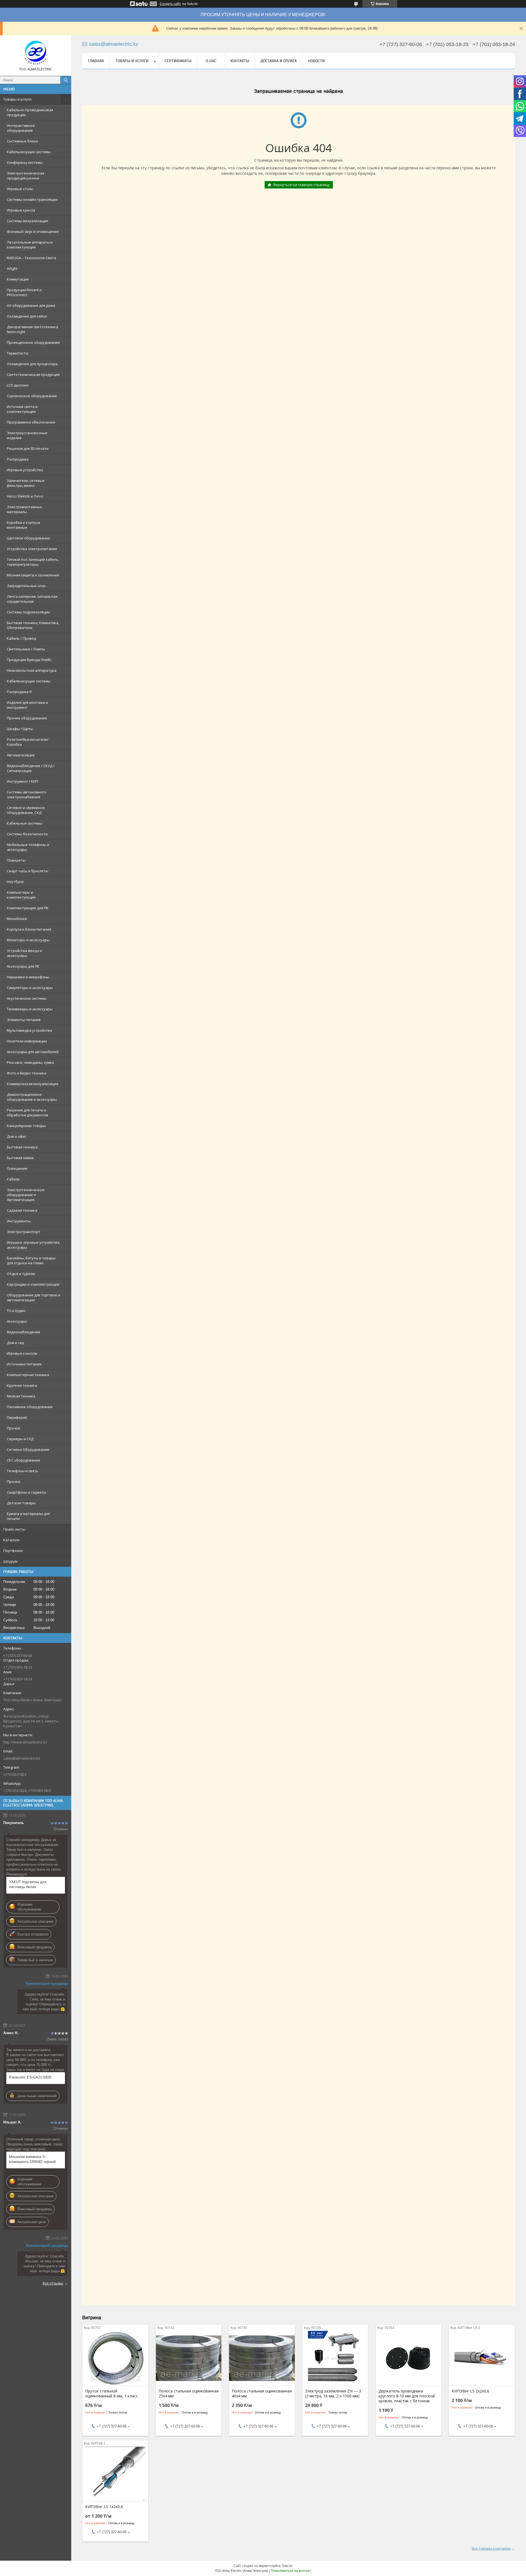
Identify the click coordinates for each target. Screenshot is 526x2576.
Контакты (240, 61)
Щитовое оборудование (28, 538)
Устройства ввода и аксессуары (24, 953)
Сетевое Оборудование (28, 1449)
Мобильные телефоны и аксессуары (28, 847)
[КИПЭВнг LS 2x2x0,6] (482, 2358)
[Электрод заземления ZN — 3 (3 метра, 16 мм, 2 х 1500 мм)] (335, 2358)
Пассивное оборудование (30, 1407)
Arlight (12, 268)
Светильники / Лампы (26, 649)
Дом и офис (17, 1136)
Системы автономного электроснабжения (27, 794)
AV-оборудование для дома (31, 305)
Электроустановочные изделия (27, 435)
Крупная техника (22, 1385)
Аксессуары (17, 1321)
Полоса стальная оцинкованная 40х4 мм (262, 2394)
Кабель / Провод (22, 638)
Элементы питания (24, 1020)
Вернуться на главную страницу (302, 185)
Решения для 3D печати (28, 448)
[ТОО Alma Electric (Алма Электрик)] (36, 53)
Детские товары (21, 1503)
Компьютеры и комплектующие (21, 895)
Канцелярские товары (26, 1126)
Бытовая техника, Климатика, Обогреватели (33, 625)
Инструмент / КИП (22, 781)
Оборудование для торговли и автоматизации (34, 1297)
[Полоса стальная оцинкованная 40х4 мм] (262, 2358)
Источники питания (24, 1364)
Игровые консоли (22, 1353)
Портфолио (13, 1551)
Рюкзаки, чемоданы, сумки (30, 1062)
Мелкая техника (21, 1396)
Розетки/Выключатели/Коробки (28, 742)
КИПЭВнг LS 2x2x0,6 (471, 2391)
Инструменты (19, 1221)
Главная (96, 61)
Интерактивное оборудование (21, 128)
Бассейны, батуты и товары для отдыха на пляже (31, 1260)
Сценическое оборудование (32, 396)
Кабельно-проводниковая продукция (30, 112)
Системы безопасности (27, 834)
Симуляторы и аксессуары (30, 988)
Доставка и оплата (279, 61)
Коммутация (18, 279)
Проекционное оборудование (33, 342)
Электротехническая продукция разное (25, 176)
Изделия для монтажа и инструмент (27, 705)
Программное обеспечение (31, 422)
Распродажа (18, 459)
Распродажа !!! (19, 692)
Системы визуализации (28, 221)
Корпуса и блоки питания (29, 929)
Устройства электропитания (32, 549)
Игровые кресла (21, 210)
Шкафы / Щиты (20, 729)
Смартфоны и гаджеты (27, 1492)
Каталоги (11, 1540)
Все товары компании (491, 2548)
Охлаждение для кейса (27, 316)
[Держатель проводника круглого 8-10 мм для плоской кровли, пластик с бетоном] (409, 2358)
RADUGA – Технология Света (32, 258)
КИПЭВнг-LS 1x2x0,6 (104, 2507)
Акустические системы (27, 998)
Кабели (13, 1179)
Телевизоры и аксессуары (30, 1009)
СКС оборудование (24, 1460)
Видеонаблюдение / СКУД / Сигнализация (31, 768)
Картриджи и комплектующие (33, 1284)
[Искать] (66, 80)
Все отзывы (53, 2283)
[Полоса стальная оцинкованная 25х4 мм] (189, 2358)
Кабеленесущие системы (29, 681)
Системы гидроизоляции (28, 612)
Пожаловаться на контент (291, 2571)
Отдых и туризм (21, 1274)
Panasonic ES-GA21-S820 (30, 2077)
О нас (211, 61)
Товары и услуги (17, 99)
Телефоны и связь (23, 1471)
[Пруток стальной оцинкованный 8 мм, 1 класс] (115, 2358)
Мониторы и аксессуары (28, 940)
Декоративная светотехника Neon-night (32, 329)
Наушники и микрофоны (28, 977)
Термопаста (17, 353)
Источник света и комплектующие (22, 409)
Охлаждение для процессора (32, 364)
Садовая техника (22, 1210)
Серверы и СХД (20, 1439)
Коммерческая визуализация (33, 1084)
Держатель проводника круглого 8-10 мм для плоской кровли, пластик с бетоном (407, 2396)
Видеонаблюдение (24, 1332)
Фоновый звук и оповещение (33, 231)
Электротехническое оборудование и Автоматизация (26, 1195)
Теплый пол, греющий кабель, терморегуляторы (33, 562)
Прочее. (14, 1482)
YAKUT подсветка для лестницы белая (28, 1884)
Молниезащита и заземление (33, 575)
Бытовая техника (22, 1147)
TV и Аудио (16, 1311)
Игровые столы (20, 189)
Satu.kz (287, 2566)
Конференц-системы (25, 162)
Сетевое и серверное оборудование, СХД (26, 810)
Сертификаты (178, 61)
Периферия (17, 1417)
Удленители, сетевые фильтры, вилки (26, 483)
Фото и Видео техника (27, 1073)
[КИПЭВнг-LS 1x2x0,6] (115, 2474)
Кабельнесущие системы (29, 152)
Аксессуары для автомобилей (33, 1052)
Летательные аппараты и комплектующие (30, 245)
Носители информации (27, 1041)
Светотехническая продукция (33, 374)
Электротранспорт (24, 1232)
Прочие (14, 1428)
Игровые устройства (25, 470)
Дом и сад (15, 1343)
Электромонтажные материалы (25, 509)
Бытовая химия (20, 1158)
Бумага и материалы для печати (28, 1516)
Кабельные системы (25, 823)
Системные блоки (22, 141)
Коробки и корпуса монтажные (23, 525)
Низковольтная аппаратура (32, 670)
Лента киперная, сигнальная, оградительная (32, 599)
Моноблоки (17, 919)
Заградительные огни (26, 586)
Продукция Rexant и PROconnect (24, 292)
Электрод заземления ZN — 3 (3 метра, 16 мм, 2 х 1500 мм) (333, 2394)
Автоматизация (21, 755)
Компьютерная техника (28, 1375)
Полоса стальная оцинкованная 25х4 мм (189, 2394)
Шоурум (10, 1561)
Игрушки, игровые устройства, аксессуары (34, 1245)
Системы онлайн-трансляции (32, 199)
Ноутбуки (15, 882)
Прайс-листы (14, 1529)
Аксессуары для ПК (23, 966)
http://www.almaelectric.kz (25, 1742)
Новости (316, 61)
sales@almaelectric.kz (22, 1758)
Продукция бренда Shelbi (29, 660)
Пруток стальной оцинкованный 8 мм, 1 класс (112, 2394)
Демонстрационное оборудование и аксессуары (32, 1097)
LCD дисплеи (18, 385)
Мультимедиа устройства (29, 1030)
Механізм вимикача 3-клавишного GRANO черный (32, 2159)
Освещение (17, 1168)
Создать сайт (170, 4)
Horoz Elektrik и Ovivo (25, 496)
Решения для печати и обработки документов (28, 1113)
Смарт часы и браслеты (28, 871)
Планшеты (16, 860)
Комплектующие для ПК (28, 908)
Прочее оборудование (27, 718)
